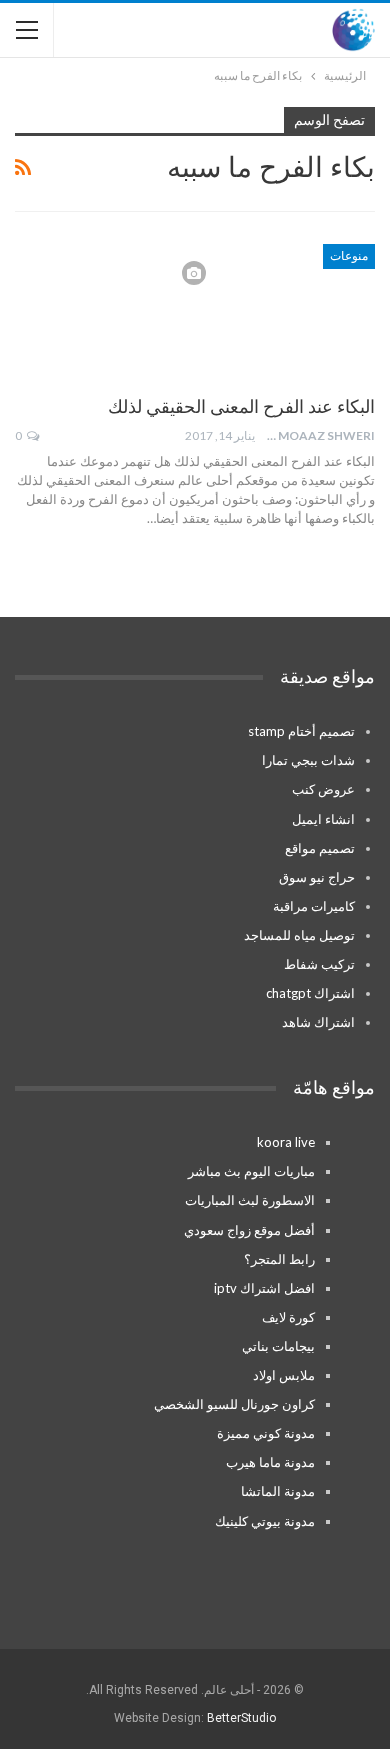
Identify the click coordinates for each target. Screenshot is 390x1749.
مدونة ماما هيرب (270, 1462)
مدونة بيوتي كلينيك (265, 1521)
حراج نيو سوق (317, 877)
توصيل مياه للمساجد (299, 935)
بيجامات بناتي (278, 1346)
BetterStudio (241, 1718)
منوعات (349, 256)
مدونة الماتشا (278, 1491)
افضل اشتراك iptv (264, 1288)
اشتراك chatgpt (310, 993)
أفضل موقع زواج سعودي (249, 1230)
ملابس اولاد (284, 1375)
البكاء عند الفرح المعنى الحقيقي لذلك (241, 406)
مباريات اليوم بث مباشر (251, 1171)
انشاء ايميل (323, 819)
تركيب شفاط (319, 964)
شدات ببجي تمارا (308, 760)
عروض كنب (323, 789)
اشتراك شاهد (318, 1022)
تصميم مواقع (320, 848)
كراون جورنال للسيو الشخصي (234, 1404)
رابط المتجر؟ (279, 1259)
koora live (286, 1142)
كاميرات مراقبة (314, 906)
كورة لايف (288, 1317)
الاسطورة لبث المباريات (250, 1200)
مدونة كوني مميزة (266, 1433)
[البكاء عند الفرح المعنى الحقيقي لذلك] (270, 311)
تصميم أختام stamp (301, 731)
